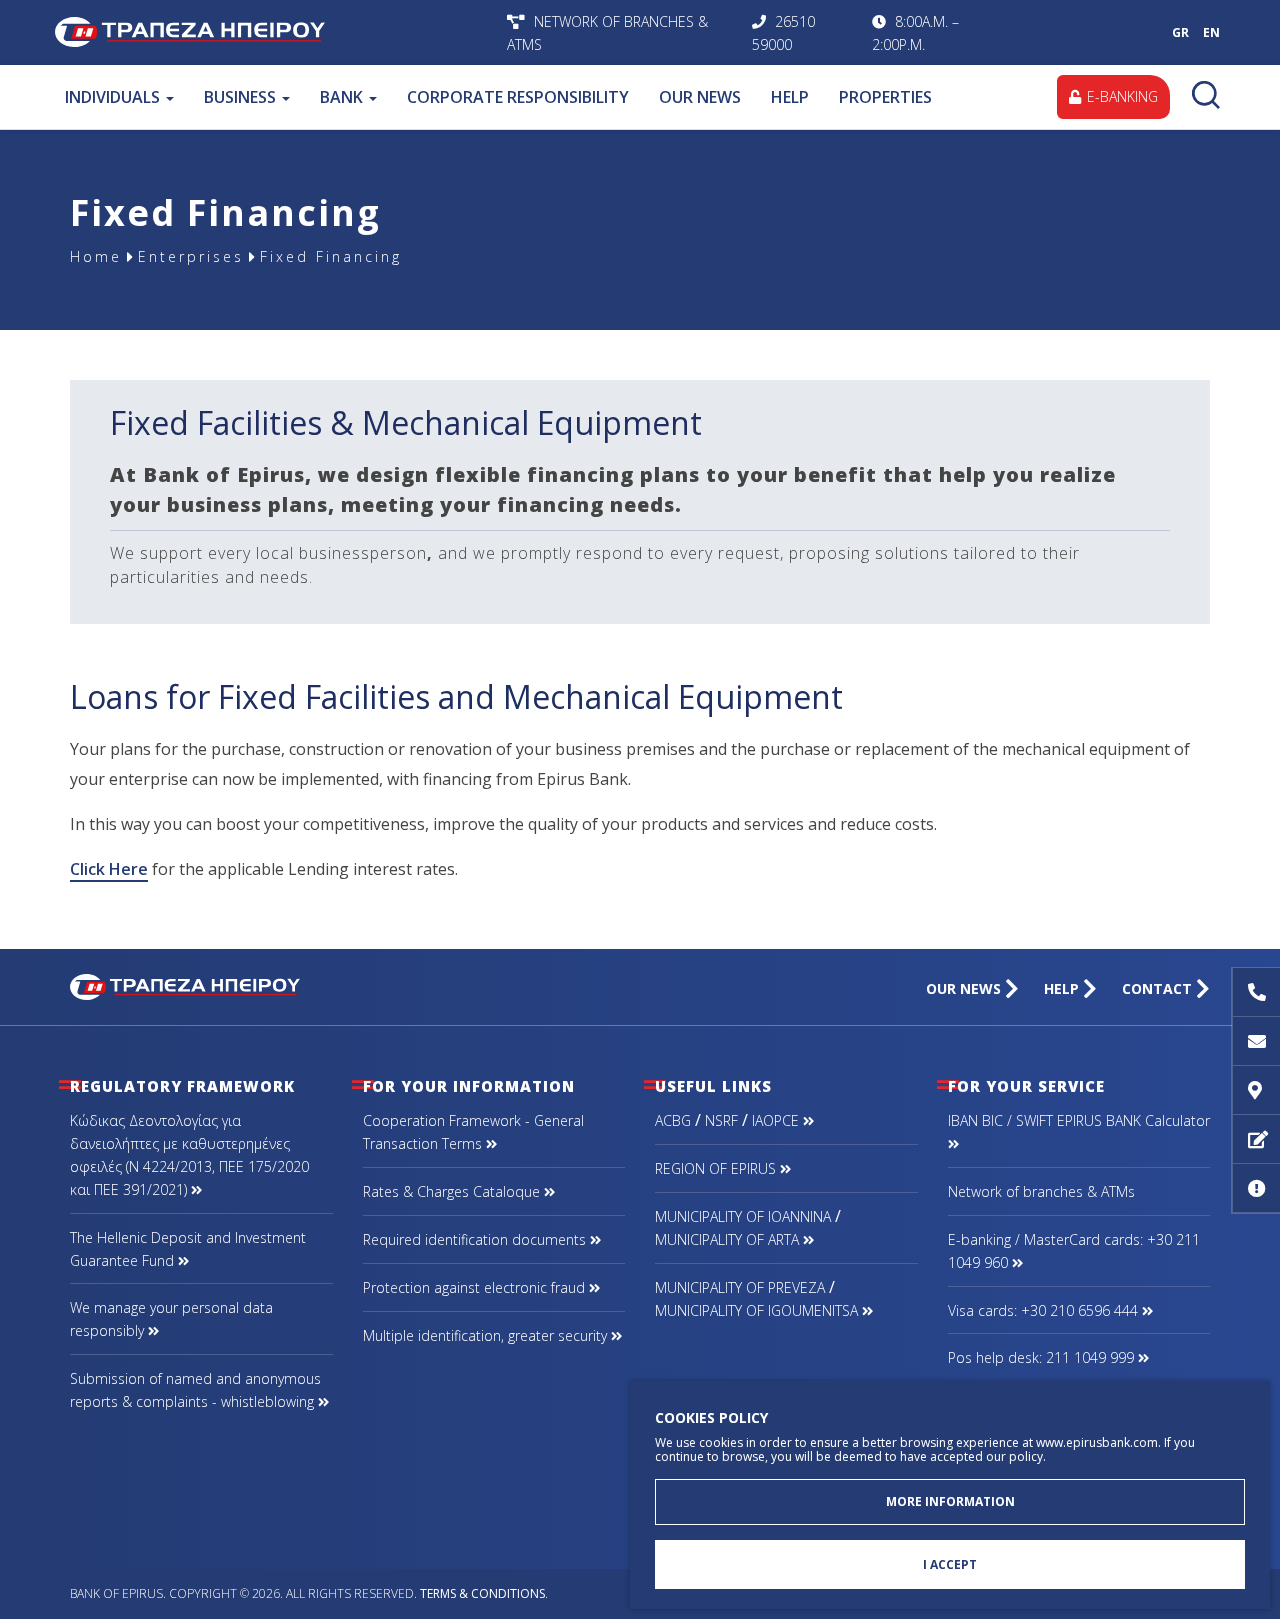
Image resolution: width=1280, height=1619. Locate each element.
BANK (343, 97)
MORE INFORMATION (950, 1501)
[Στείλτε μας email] (1256, 1041)
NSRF (721, 1120)
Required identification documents (476, 1239)
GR (1180, 32)
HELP (790, 97)
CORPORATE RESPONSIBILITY (518, 97)
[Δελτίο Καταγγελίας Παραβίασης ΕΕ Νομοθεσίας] (1256, 1188)
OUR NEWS (700, 97)
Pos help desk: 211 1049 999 (1043, 1357)
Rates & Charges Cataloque (453, 1191)
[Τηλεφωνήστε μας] (1256, 992)
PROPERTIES (885, 97)
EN (1211, 32)
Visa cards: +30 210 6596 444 (1045, 1310)
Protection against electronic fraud (476, 1287)
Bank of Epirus (276, 32)
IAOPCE (777, 1120)
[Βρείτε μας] (1256, 1090)
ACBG (673, 1120)
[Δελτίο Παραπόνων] (1256, 1139)
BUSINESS (242, 97)
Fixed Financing (331, 256)
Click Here (109, 869)
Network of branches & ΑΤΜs (1041, 1191)
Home (96, 256)
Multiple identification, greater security (487, 1335)
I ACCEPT (950, 1564)
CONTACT (1159, 988)
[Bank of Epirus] (185, 985)
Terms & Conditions (482, 1593)
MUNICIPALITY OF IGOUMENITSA (758, 1310)
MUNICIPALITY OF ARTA (729, 1239)
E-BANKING (1120, 96)
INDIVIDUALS (114, 97)
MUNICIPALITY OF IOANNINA (743, 1216)
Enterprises (191, 256)
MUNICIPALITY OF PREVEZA (740, 1287)
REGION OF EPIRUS (717, 1168)
